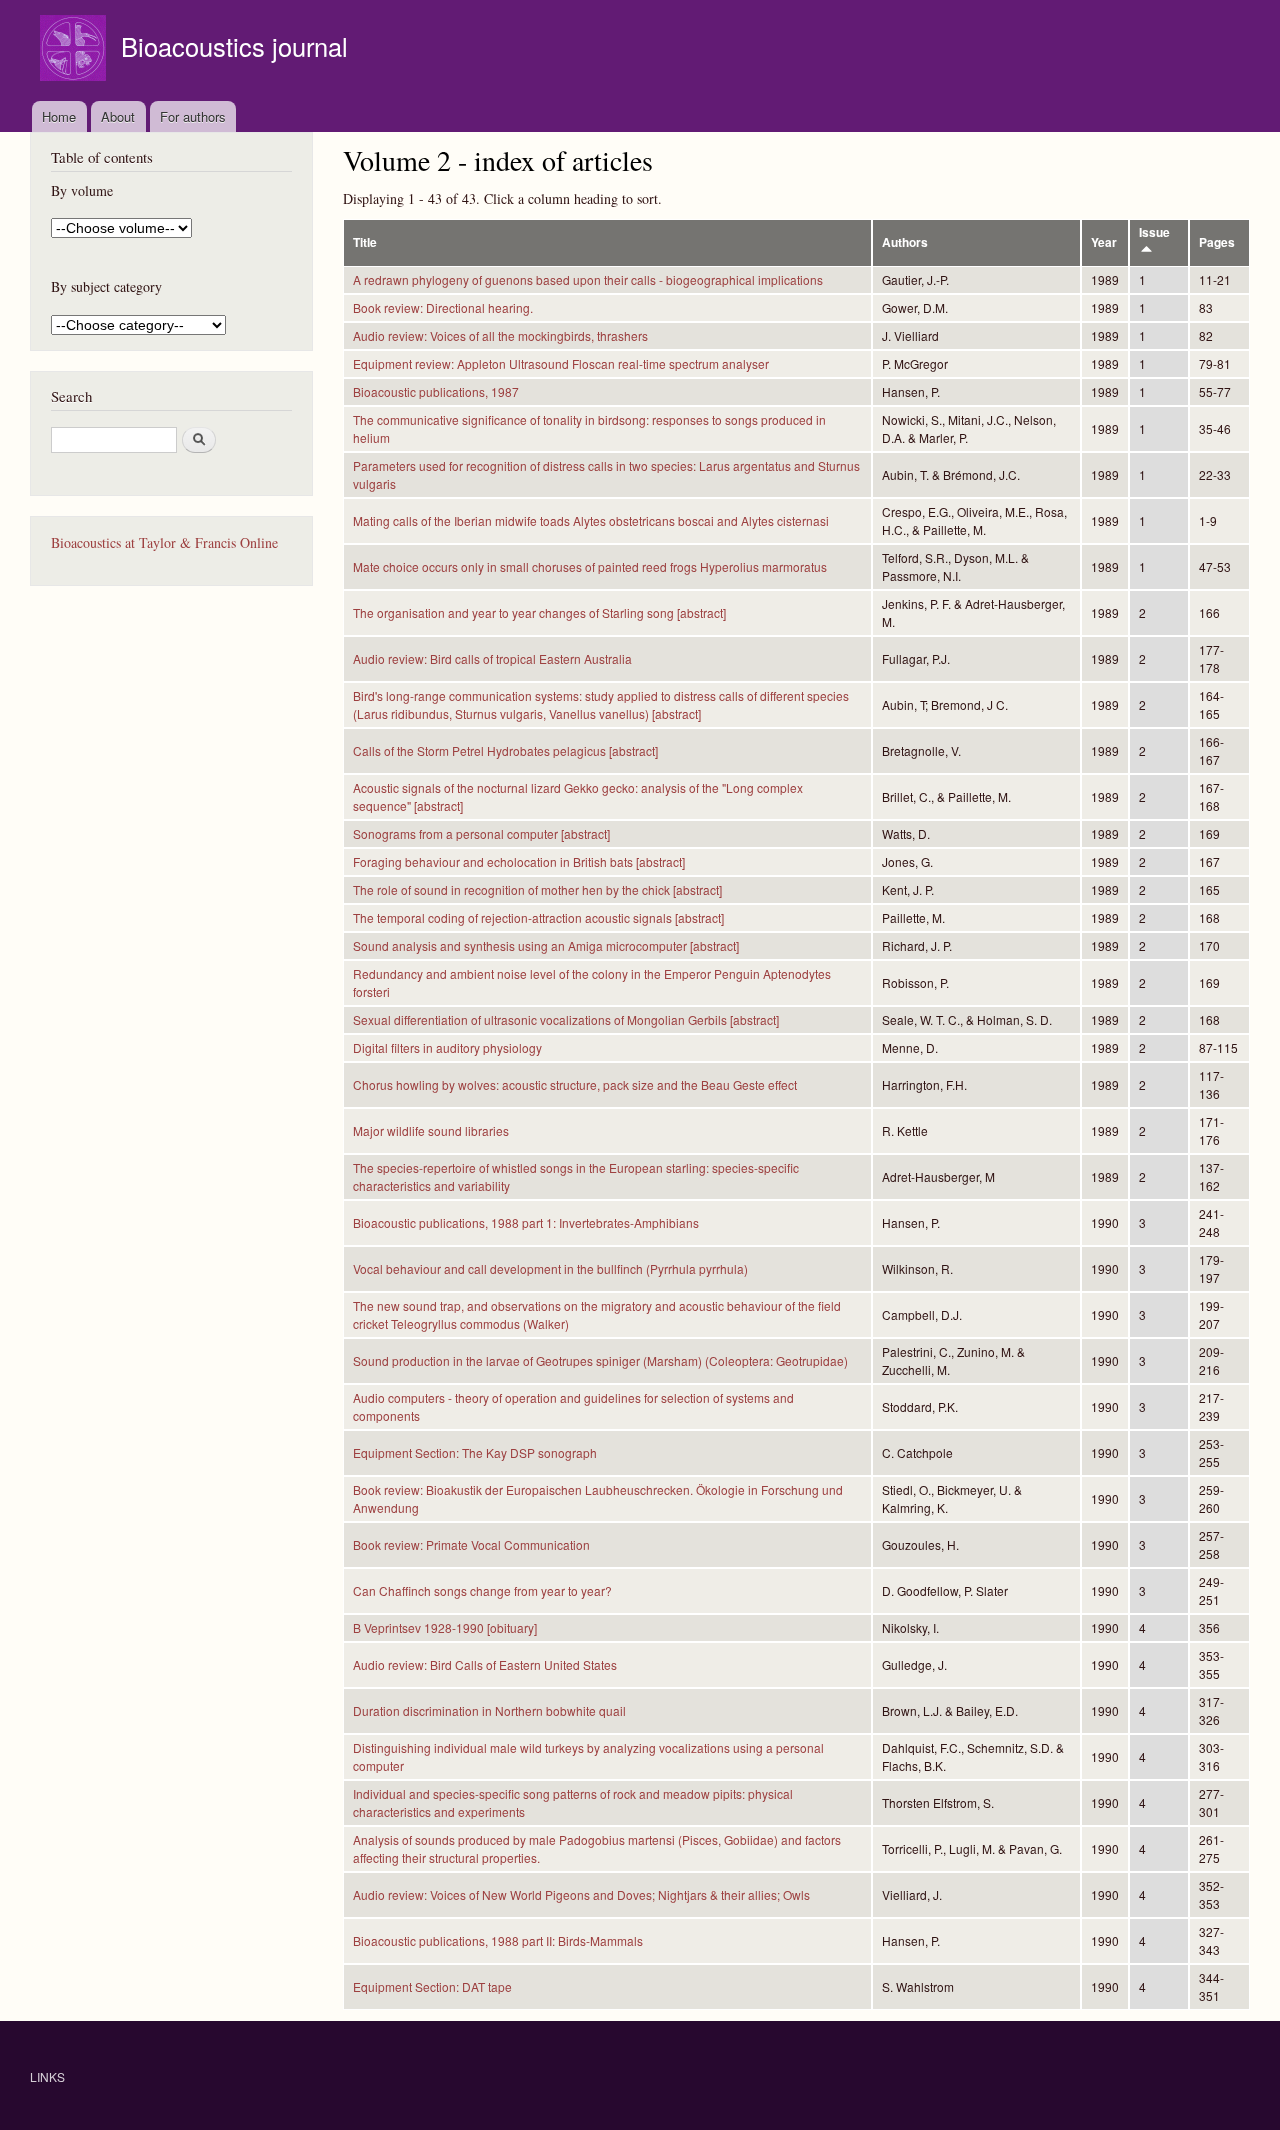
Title (365, 242)
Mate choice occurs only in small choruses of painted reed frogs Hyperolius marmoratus (590, 566)
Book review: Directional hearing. (443, 307)
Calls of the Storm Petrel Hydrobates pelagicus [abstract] (505, 750)
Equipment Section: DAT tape (432, 1986)
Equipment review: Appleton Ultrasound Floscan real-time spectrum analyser (561, 363)
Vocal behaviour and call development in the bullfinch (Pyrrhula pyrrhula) (550, 1268)
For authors (193, 116)
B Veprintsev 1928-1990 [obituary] (445, 1627)
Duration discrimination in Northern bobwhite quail (489, 1710)
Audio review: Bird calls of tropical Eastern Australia (492, 658)
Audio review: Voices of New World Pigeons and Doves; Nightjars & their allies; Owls (581, 1894)
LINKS (47, 2076)
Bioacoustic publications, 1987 (436, 391)
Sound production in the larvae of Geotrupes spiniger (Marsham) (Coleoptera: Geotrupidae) (600, 1360)
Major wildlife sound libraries (431, 1130)
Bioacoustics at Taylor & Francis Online (164, 542)
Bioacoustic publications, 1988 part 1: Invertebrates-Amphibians (526, 1222)
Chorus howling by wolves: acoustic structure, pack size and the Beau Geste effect (575, 1084)
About (118, 116)
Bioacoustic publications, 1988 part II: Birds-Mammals (498, 1940)
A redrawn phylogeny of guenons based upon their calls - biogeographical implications (588, 279)
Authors (905, 242)
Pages (1217, 242)
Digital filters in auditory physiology (447, 1047)
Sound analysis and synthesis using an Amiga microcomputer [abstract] (546, 945)
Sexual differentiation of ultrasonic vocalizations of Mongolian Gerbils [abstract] (566, 1019)
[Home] (75, 50)
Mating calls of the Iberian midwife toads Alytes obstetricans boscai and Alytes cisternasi (591, 520)
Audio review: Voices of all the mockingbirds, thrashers (500, 335)
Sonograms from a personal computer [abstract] (481, 833)
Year (1104, 242)
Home (59, 116)
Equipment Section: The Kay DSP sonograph (475, 1452)
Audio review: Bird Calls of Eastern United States (485, 1664)
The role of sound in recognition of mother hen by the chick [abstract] (537, 889)
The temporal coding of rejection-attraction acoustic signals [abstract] (538, 917)
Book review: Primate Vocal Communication (471, 1544)
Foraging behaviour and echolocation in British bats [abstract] (519, 861)
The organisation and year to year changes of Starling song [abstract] (539, 612)
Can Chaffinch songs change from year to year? (482, 1590)
